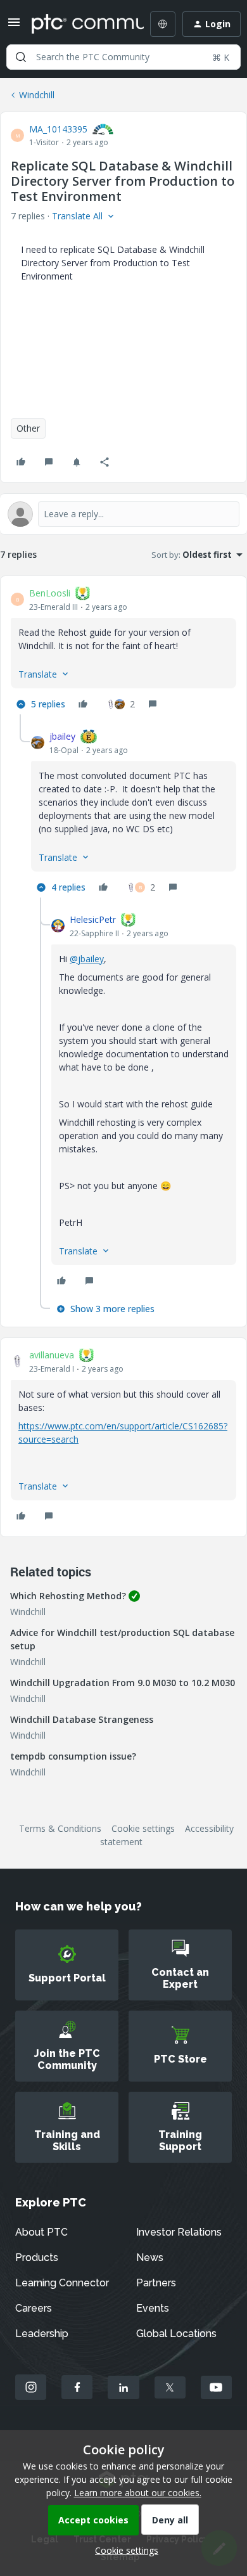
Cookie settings (143, 1828)
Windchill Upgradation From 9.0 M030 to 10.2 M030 (123, 1683)
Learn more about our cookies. (138, 2493)
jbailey (62, 736)
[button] (14, 26)
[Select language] (163, 24)
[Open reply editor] (123, 514)
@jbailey (87, 959)
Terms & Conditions (60, 1828)
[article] (123, 650)
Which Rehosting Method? (68, 1596)
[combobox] (123, 57)
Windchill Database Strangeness (82, 1719)
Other (28, 428)
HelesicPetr (93, 919)
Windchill (37, 95)
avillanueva (52, 1355)
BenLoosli (50, 593)
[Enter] (21, 57)
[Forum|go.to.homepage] (79, 24)
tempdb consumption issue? (73, 1756)
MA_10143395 (58, 129)
